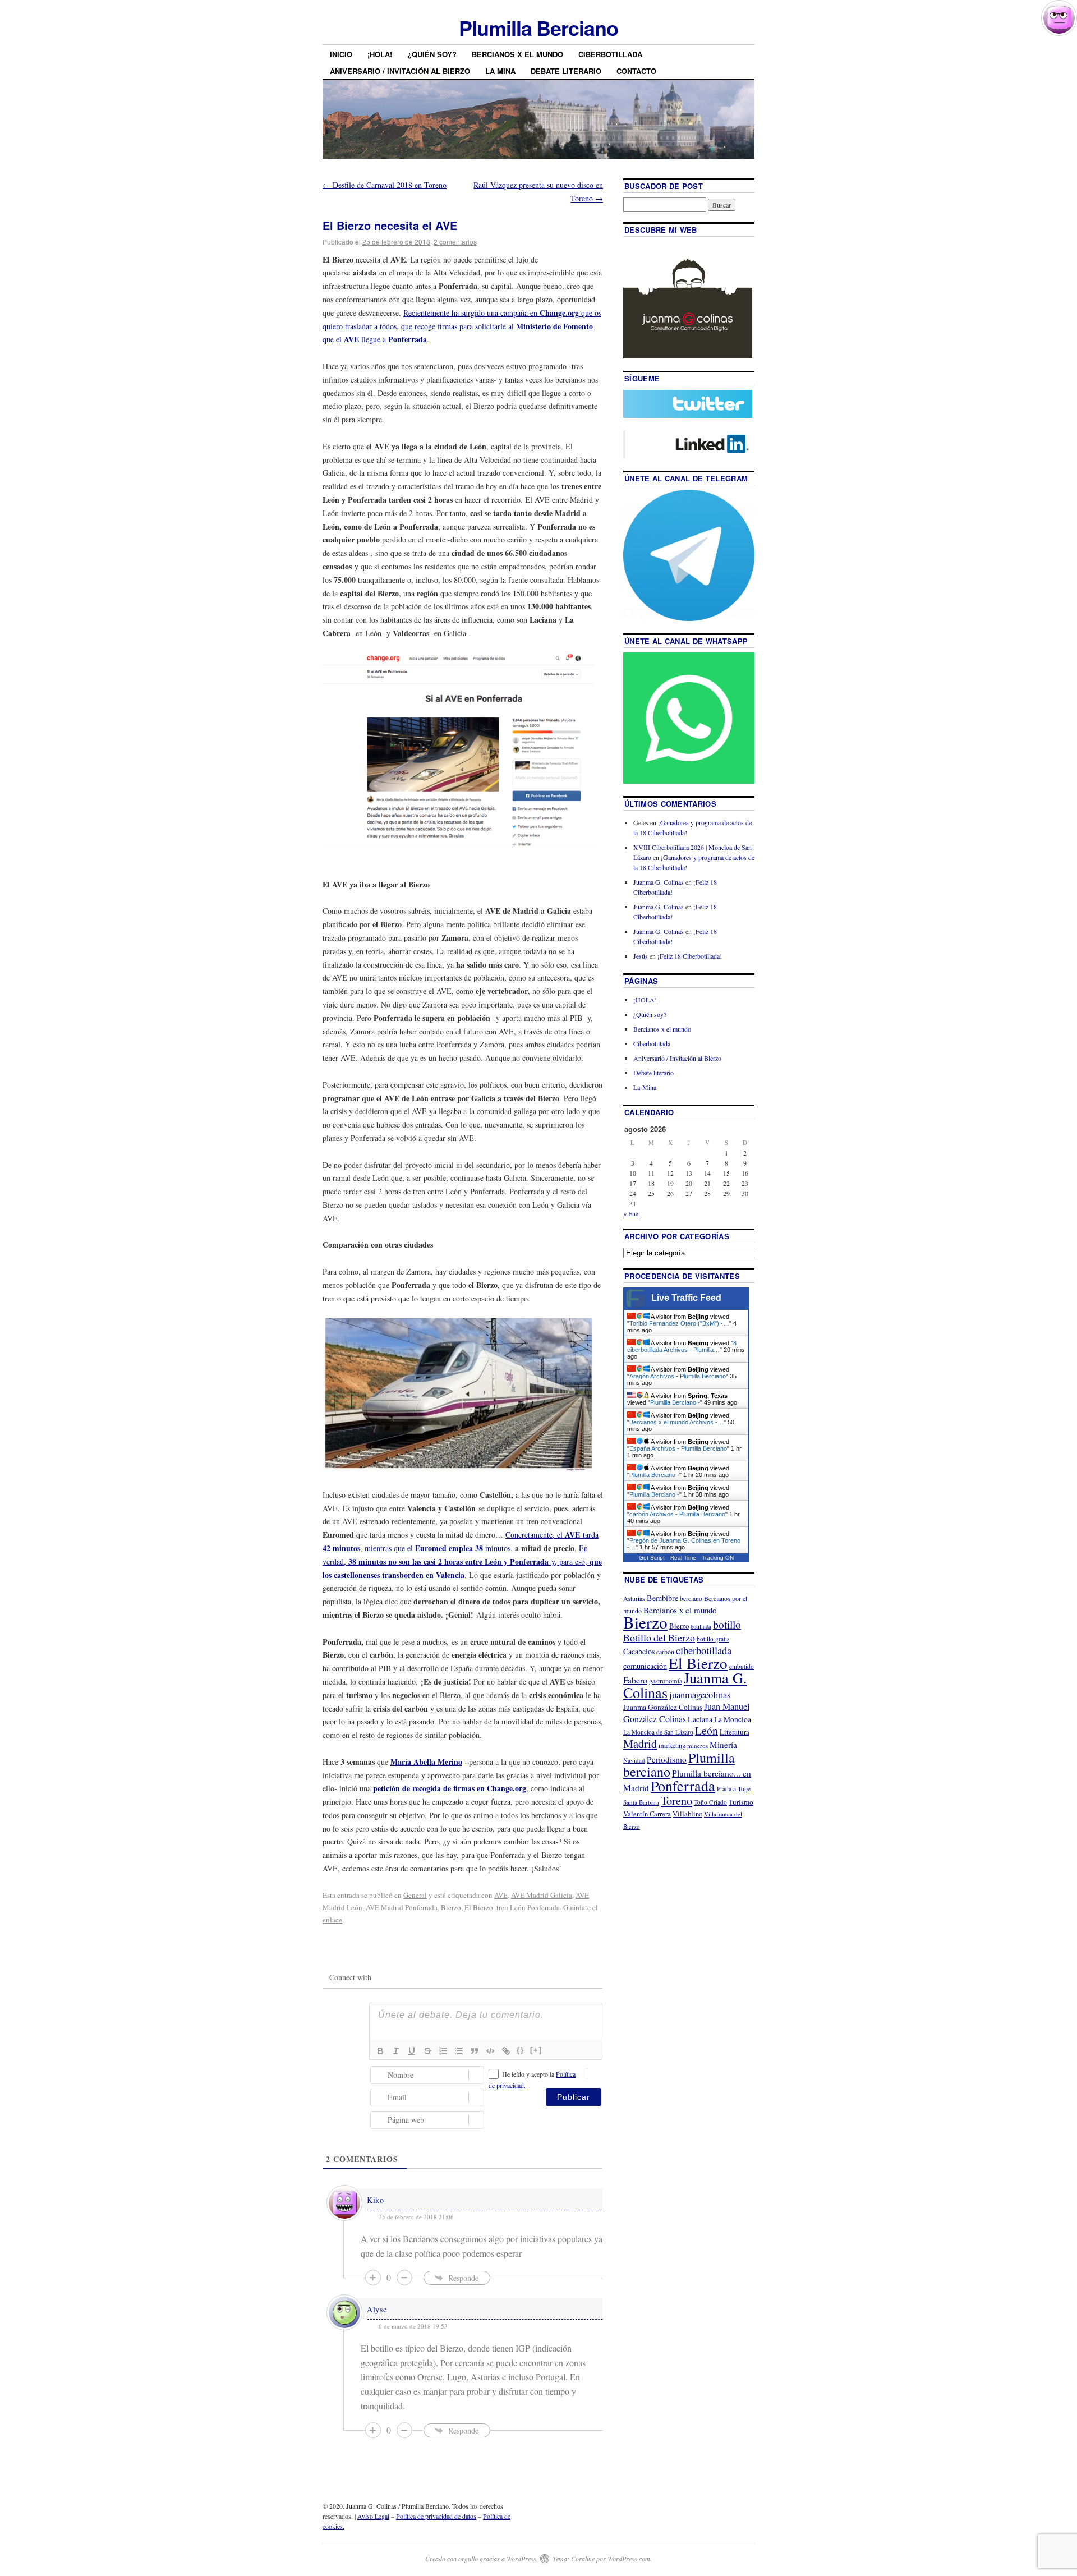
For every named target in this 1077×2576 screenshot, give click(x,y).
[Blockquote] (475, 2051)
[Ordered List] (443, 2051)
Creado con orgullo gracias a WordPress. (482, 2559)
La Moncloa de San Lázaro (658, 1732)
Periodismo (667, 1759)
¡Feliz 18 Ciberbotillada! (690, 956)
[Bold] (380, 2051)
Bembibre (662, 1598)
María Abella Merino (426, 1762)
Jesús (641, 956)
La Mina (500, 71)
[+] (536, 2050)
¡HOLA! (380, 54)
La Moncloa (733, 1719)
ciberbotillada (704, 1650)
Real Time (683, 1558)
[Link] (506, 2051)
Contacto (636, 71)
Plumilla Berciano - (675, 1402)
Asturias (634, 1599)
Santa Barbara (641, 1802)
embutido (742, 1666)
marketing (672, 1745)
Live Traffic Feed (686, 1298)
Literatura (735, 1732)
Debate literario (566, 71)
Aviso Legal (373, 2516)
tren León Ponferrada (528, 1907)
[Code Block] (490, 2051)
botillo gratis (713, 1639)
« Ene (631, 1213)
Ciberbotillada (610, 54)
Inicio (341, 54)
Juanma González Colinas (663, 1707)
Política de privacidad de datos (436, 2516)
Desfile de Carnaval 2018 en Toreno (385, 185)
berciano (691, 1599)
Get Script (652, 1558)
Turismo (741, 1802)
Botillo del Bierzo (659, 1637)
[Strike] (427, 2051)
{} (521, 2050)
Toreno (676, 1800)
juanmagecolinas (700, 1694)
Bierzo (451, 1907)
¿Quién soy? (432, 54)
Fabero (635, 1680)
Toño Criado (710, 1802)
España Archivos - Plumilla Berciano (678, 1448)
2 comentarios (455, 242)
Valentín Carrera (647, 1814)
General (415, 1895)
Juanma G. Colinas (659, 882)
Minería (723, 1745)
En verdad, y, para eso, (462, 1561)
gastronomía (666, 1681)
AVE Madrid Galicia (542, 1895)
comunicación (645, 1666)
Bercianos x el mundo (517, 54)
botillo (727, 1624)
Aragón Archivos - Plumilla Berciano (678, 1376)
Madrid (640, 1744)
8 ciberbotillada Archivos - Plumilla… (682, 1346)
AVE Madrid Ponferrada (402, 1907)
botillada (701, 1626)
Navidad (634, 1760)
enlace (332, 1920)
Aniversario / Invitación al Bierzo (400, 71)
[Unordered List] (459, 2051)
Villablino (687, 1814)
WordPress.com (629, 2559)
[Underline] (412, 2051)
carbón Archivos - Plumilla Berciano (677, 1514)
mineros (698, 1745)
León (707, 1730)
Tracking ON (718, 1558)
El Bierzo (479, 1907)
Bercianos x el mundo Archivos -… (676, 1422)
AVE (501, 1895)
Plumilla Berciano (538, 27)
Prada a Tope (734, 1789)
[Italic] (396, 2051)
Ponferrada (683, 1786)
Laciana (700, 1719)
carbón (665, 1652)
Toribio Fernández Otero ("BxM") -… (679, 1323)
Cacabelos (639, 1651)
